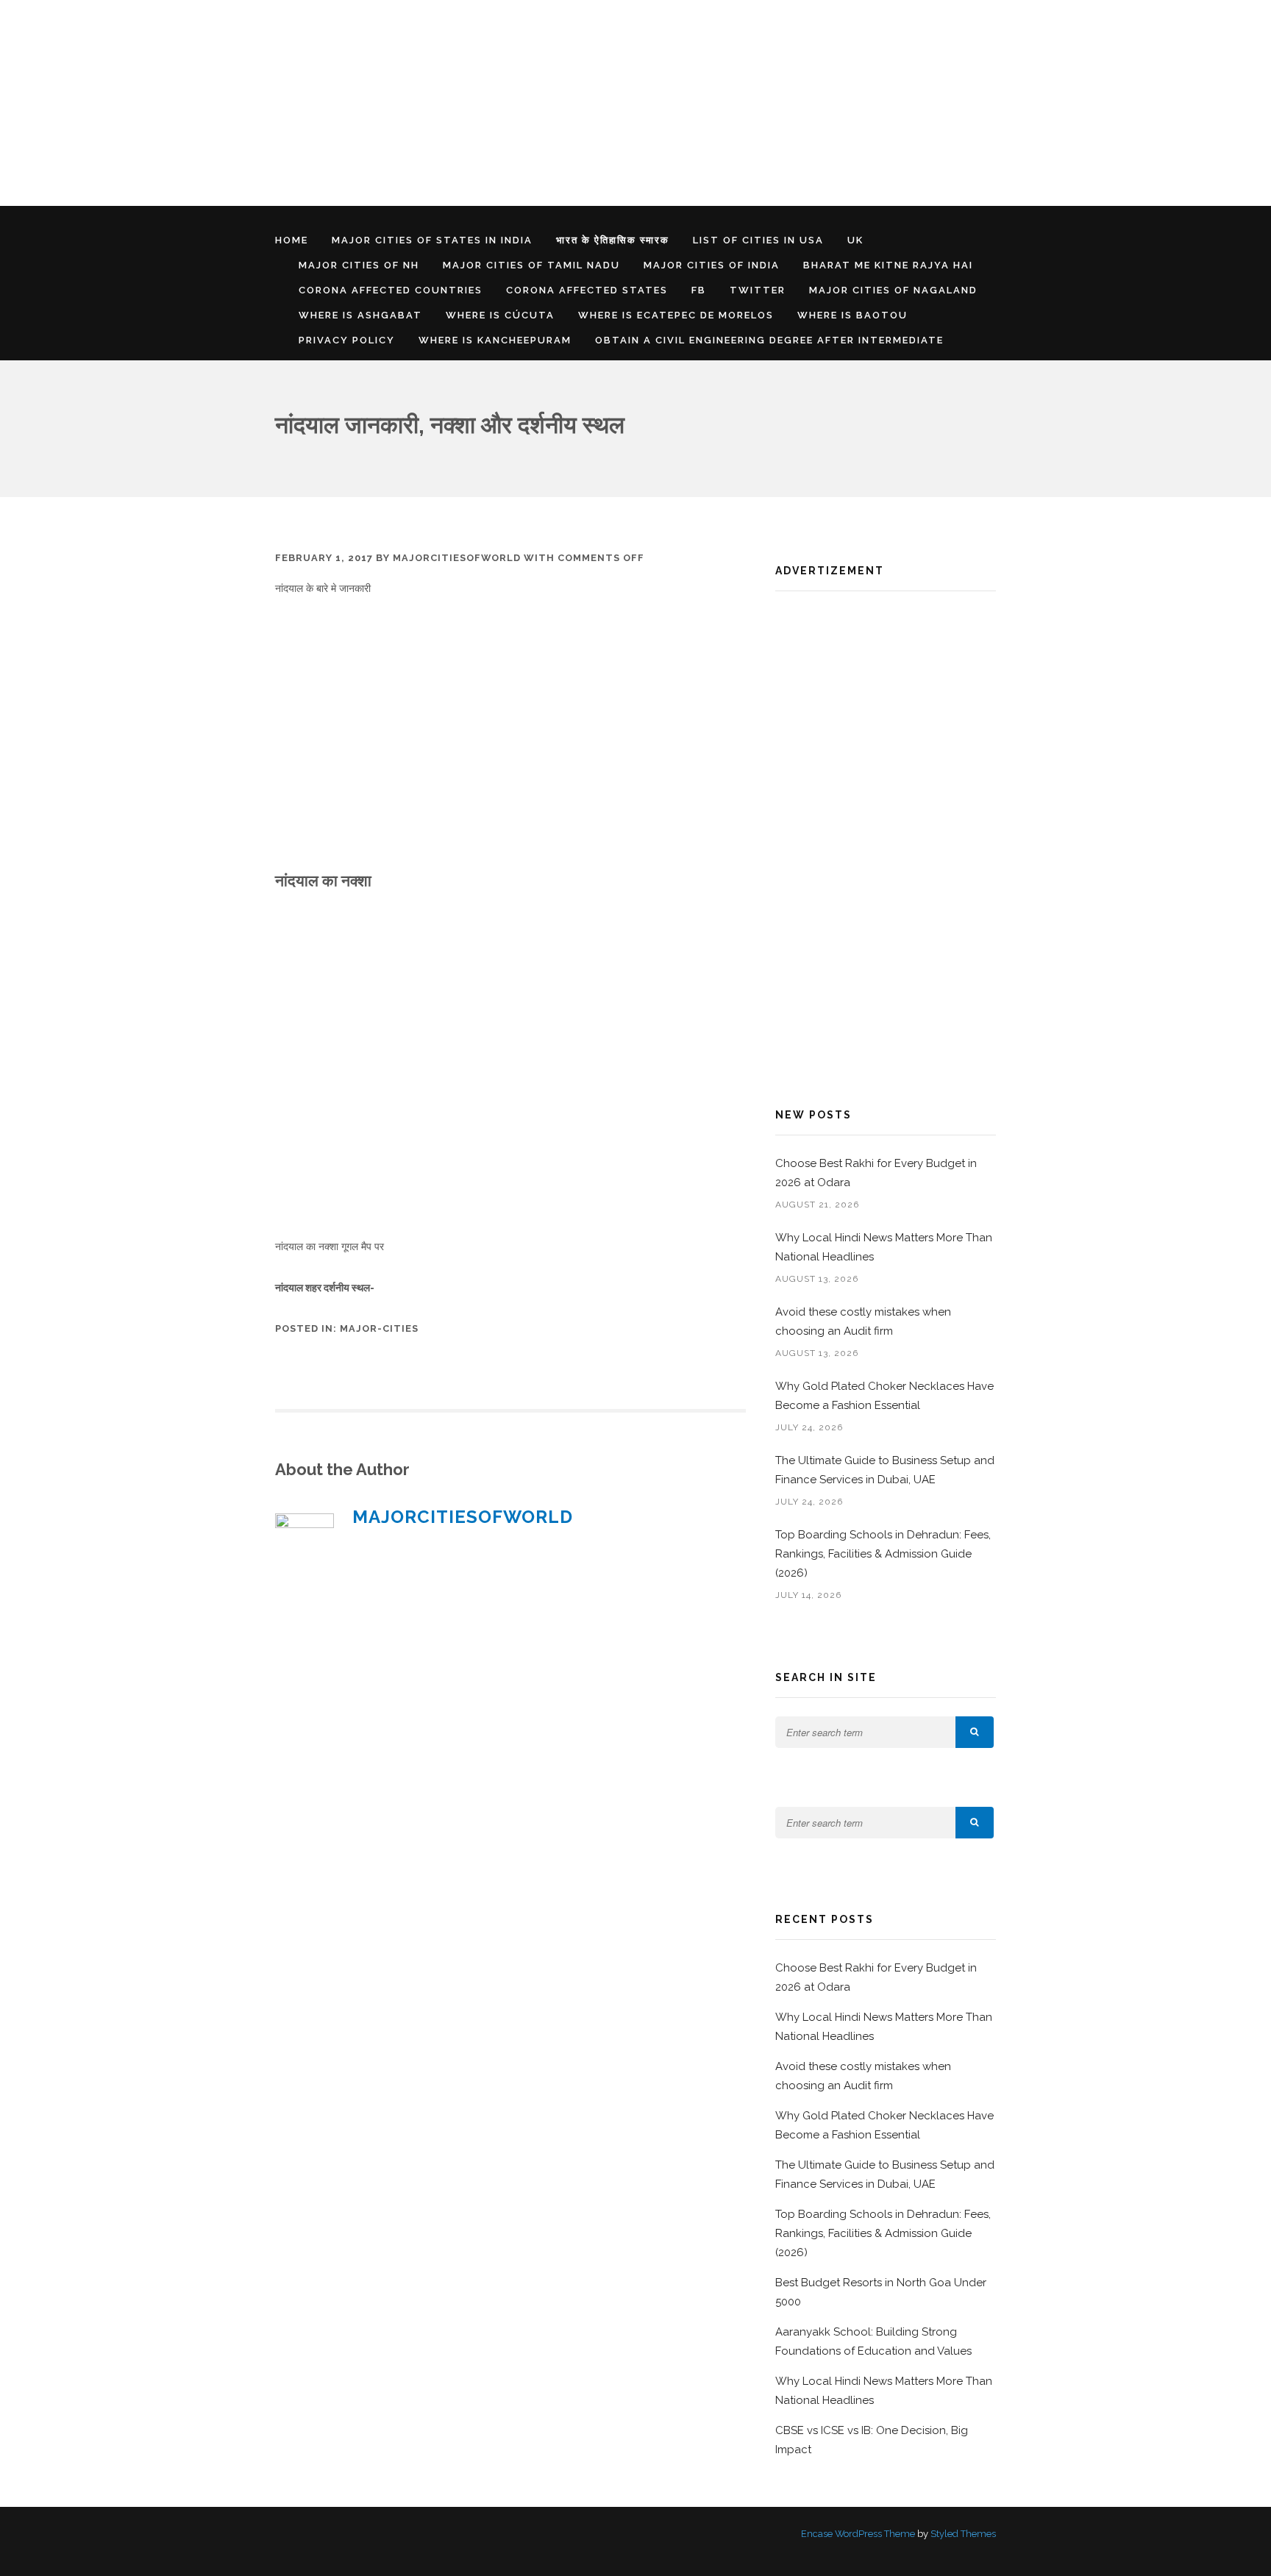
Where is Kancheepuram (495, 340)
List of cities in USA (758, 240)
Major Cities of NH (359, 265)
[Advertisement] (441, 103)
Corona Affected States (587, 290)
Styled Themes (963, 2534)
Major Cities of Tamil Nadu (531, 265)
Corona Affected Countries (391, 290)
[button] (975, 1732)
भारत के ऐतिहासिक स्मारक (613, 240)
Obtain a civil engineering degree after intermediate (769, 340)
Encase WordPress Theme (858, 2534)
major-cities (379, 1328)
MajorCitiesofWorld (457, 558)
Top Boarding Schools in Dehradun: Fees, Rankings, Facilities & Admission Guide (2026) (883, 1554)
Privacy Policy (347, 340)
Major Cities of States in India (432, 240)
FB (699, 290)
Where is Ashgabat (360, 315)
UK (855, 240)
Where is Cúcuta (500, 315)
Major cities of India (712, 265)
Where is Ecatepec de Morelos (676, 315)
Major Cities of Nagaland (893, 290)
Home (292, 240)
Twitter (758, 290)
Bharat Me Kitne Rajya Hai (888, 265)
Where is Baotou (852, 315)
